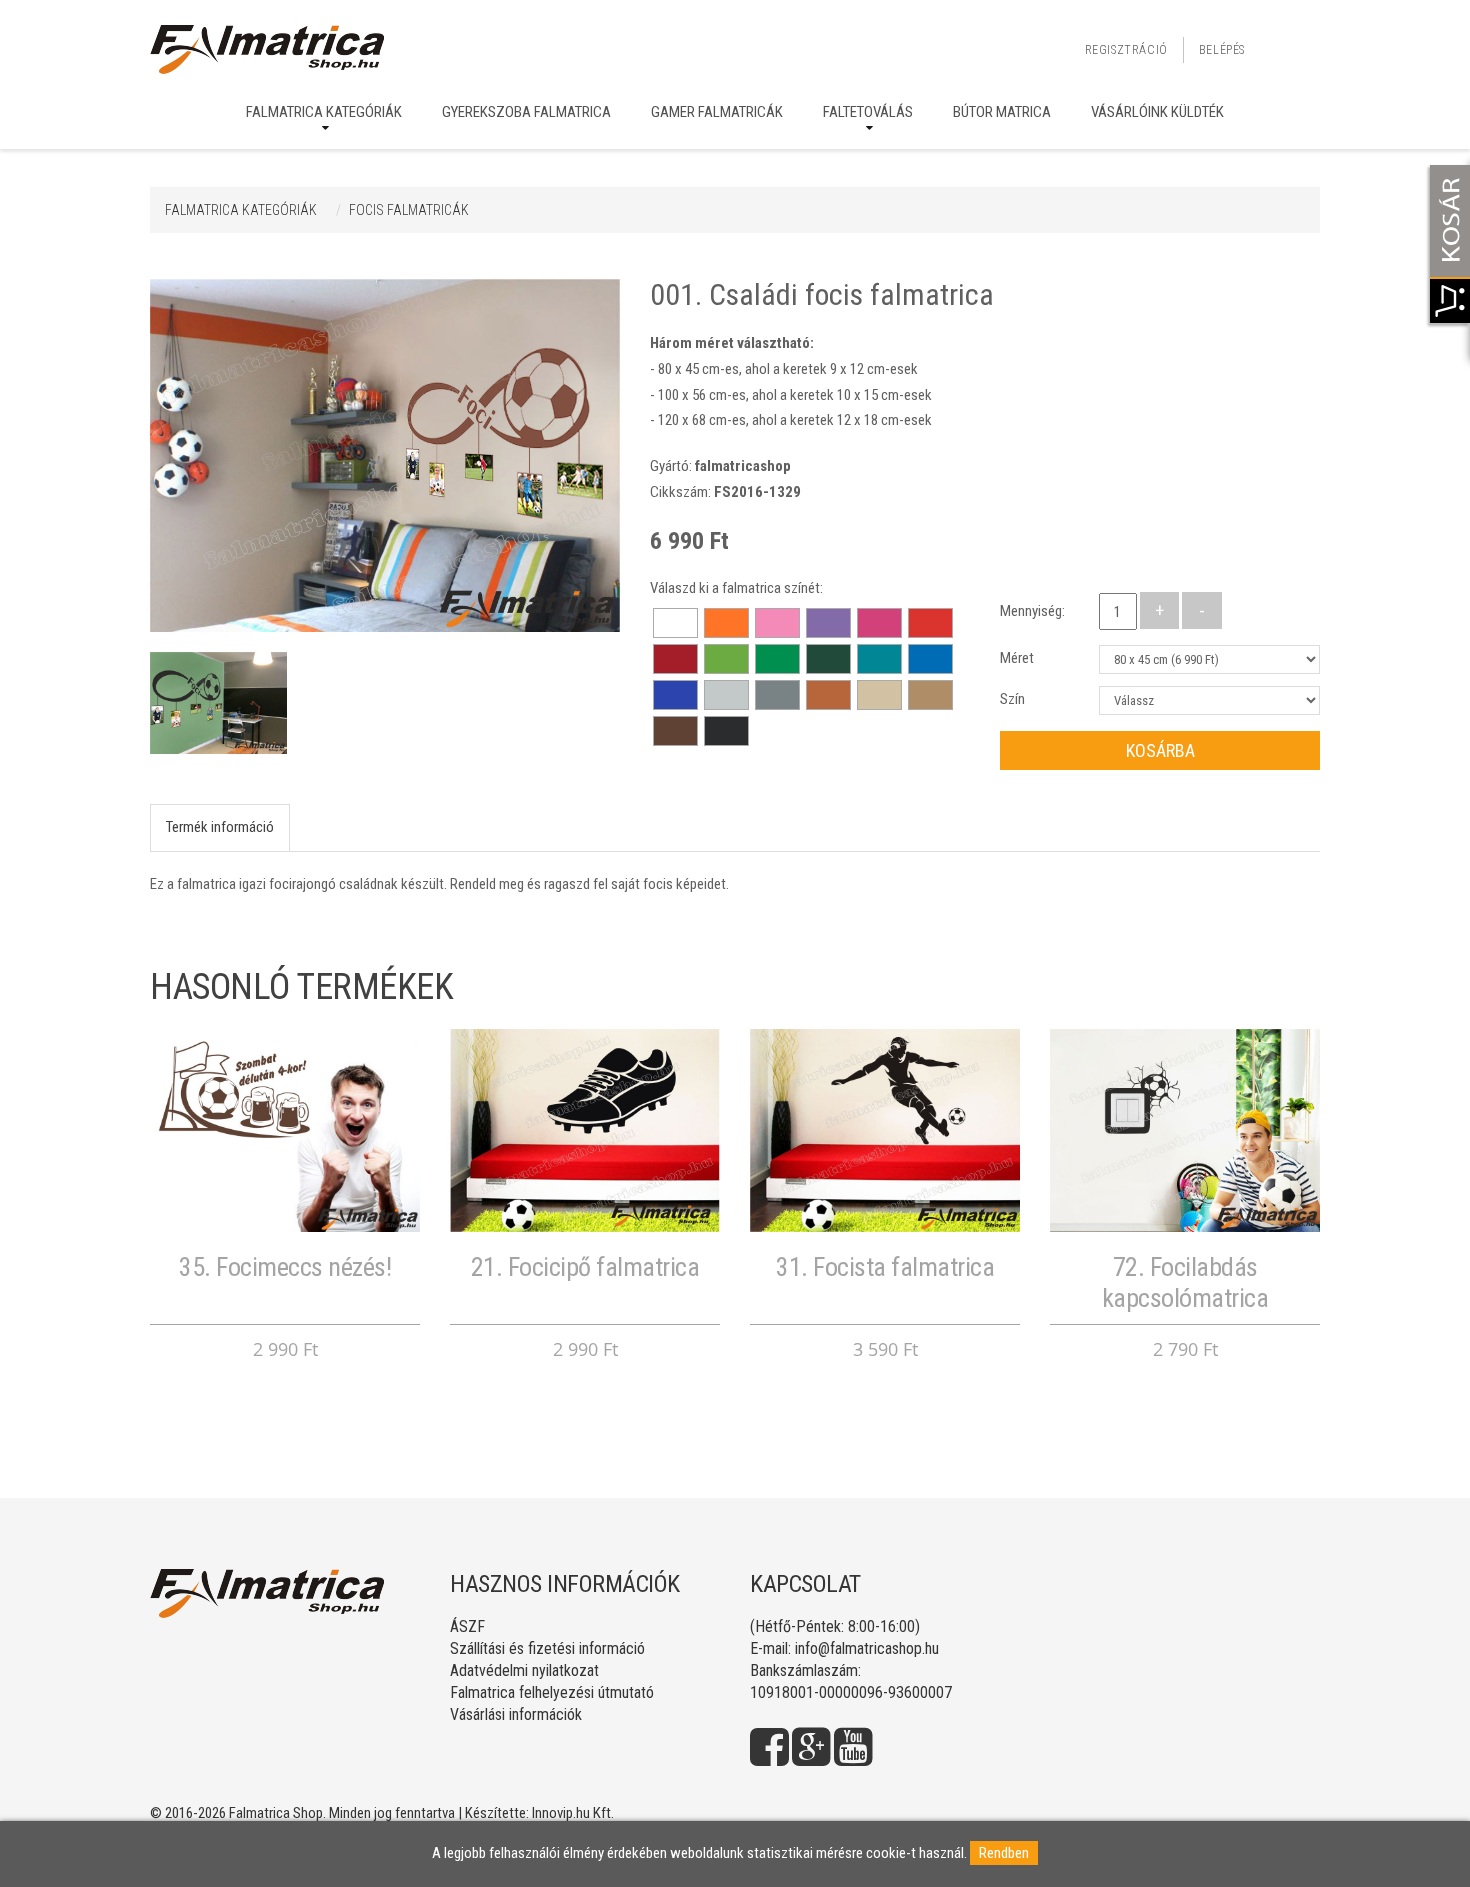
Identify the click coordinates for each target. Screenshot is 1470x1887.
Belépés (1222, 50)
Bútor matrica (1002, 112)
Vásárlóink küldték (1157, 112)
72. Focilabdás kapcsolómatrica (1185, 1282)
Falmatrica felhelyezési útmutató (552, 1692)
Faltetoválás (868, 112)
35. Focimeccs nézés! (285, 1267)
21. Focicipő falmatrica (585, 1267)
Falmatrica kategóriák (324, 112)
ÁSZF (467, 1626)
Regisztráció (1126, 50)
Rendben (1004, 1853)
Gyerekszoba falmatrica (526, 112)
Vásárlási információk (516, 1714)
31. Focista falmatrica (885, 1267)
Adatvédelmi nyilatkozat (524, 1670)
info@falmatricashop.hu (867, 1648)
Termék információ (220, 827)
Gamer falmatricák (717, 112)
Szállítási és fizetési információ (547, 1648)
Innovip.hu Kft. (573, 1813)
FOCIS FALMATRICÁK (409, 210)
